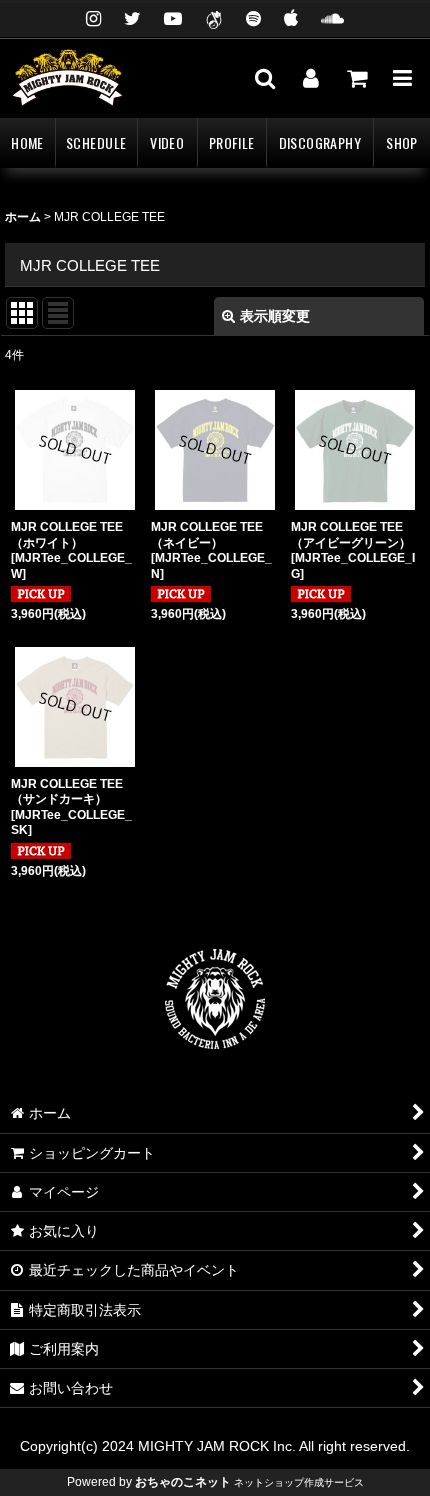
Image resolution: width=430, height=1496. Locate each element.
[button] (264, 78)
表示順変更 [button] (275, 316)
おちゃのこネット (183, 1482)
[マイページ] (310, 78)
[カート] (356, 78)
